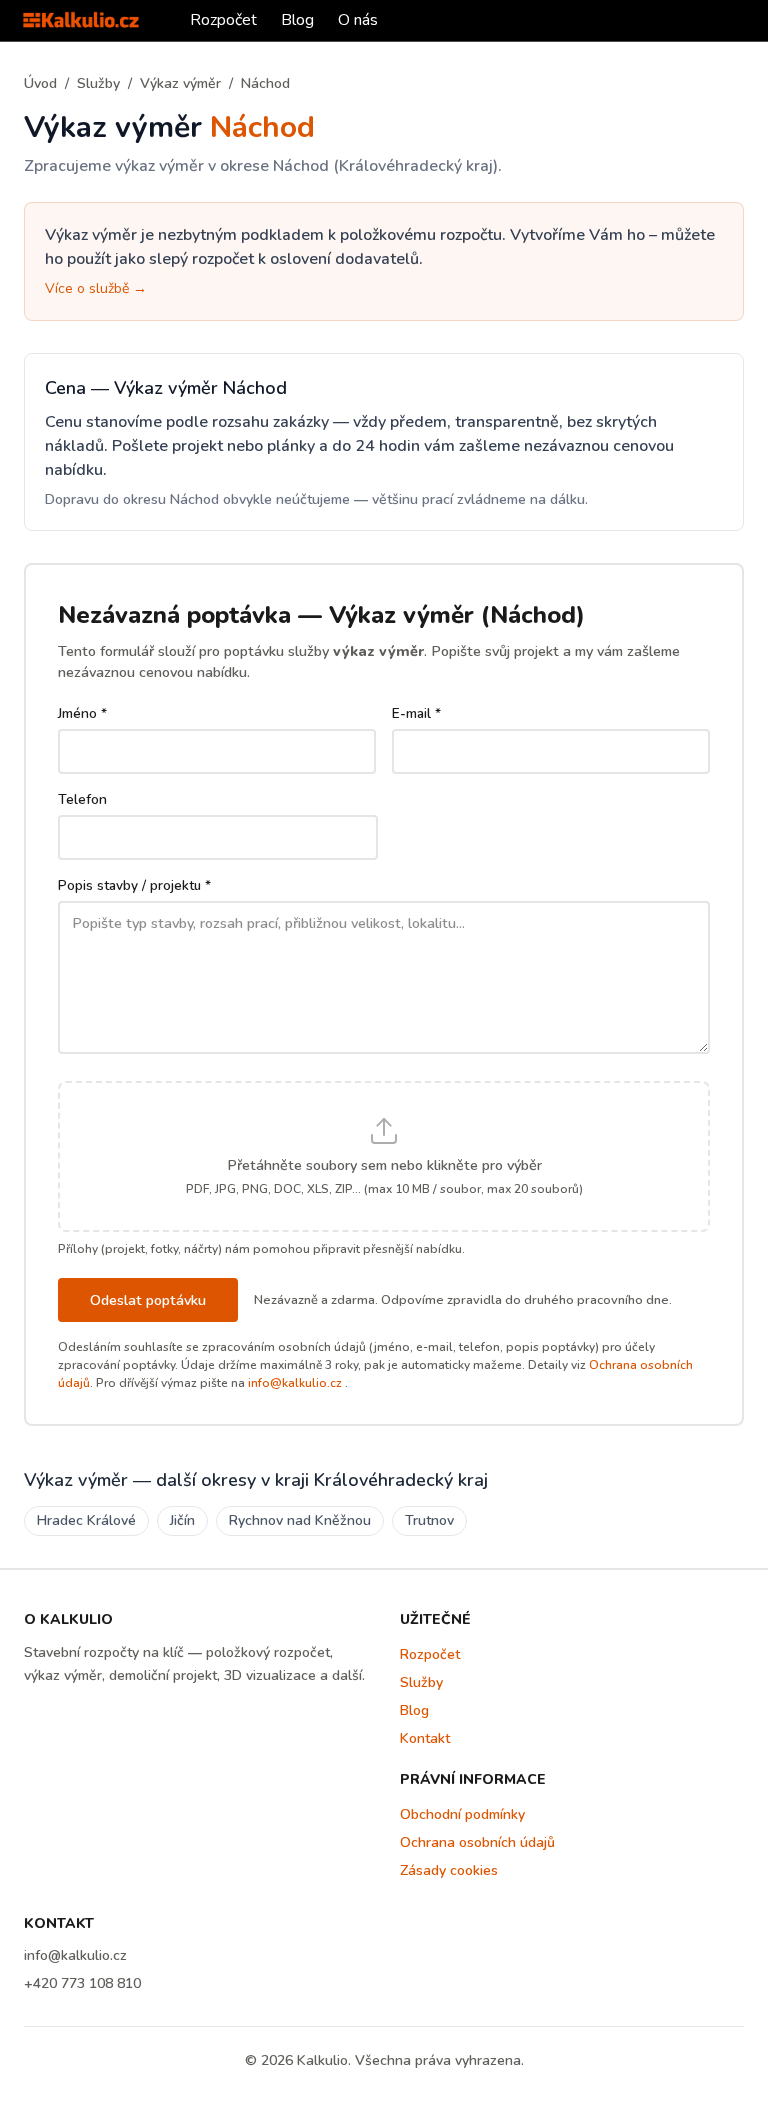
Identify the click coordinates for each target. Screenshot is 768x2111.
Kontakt (425, 1738)
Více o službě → (96, 288)
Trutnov (429, 1520)
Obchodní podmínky (462, 1814)
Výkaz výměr (180, 83)
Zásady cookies (449, 1870)
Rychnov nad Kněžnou (300, 1520)
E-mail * (416, 713)
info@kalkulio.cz (295, 1383)
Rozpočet (223, 20)
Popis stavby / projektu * (134, 885)
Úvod (40, 83)
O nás (358, 20)
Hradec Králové (86, 1520)
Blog (297, 20)
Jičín (182, 1520)
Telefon (82, 799)
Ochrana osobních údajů (477, 1842)
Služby (98, 83)
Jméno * (82, 713)
